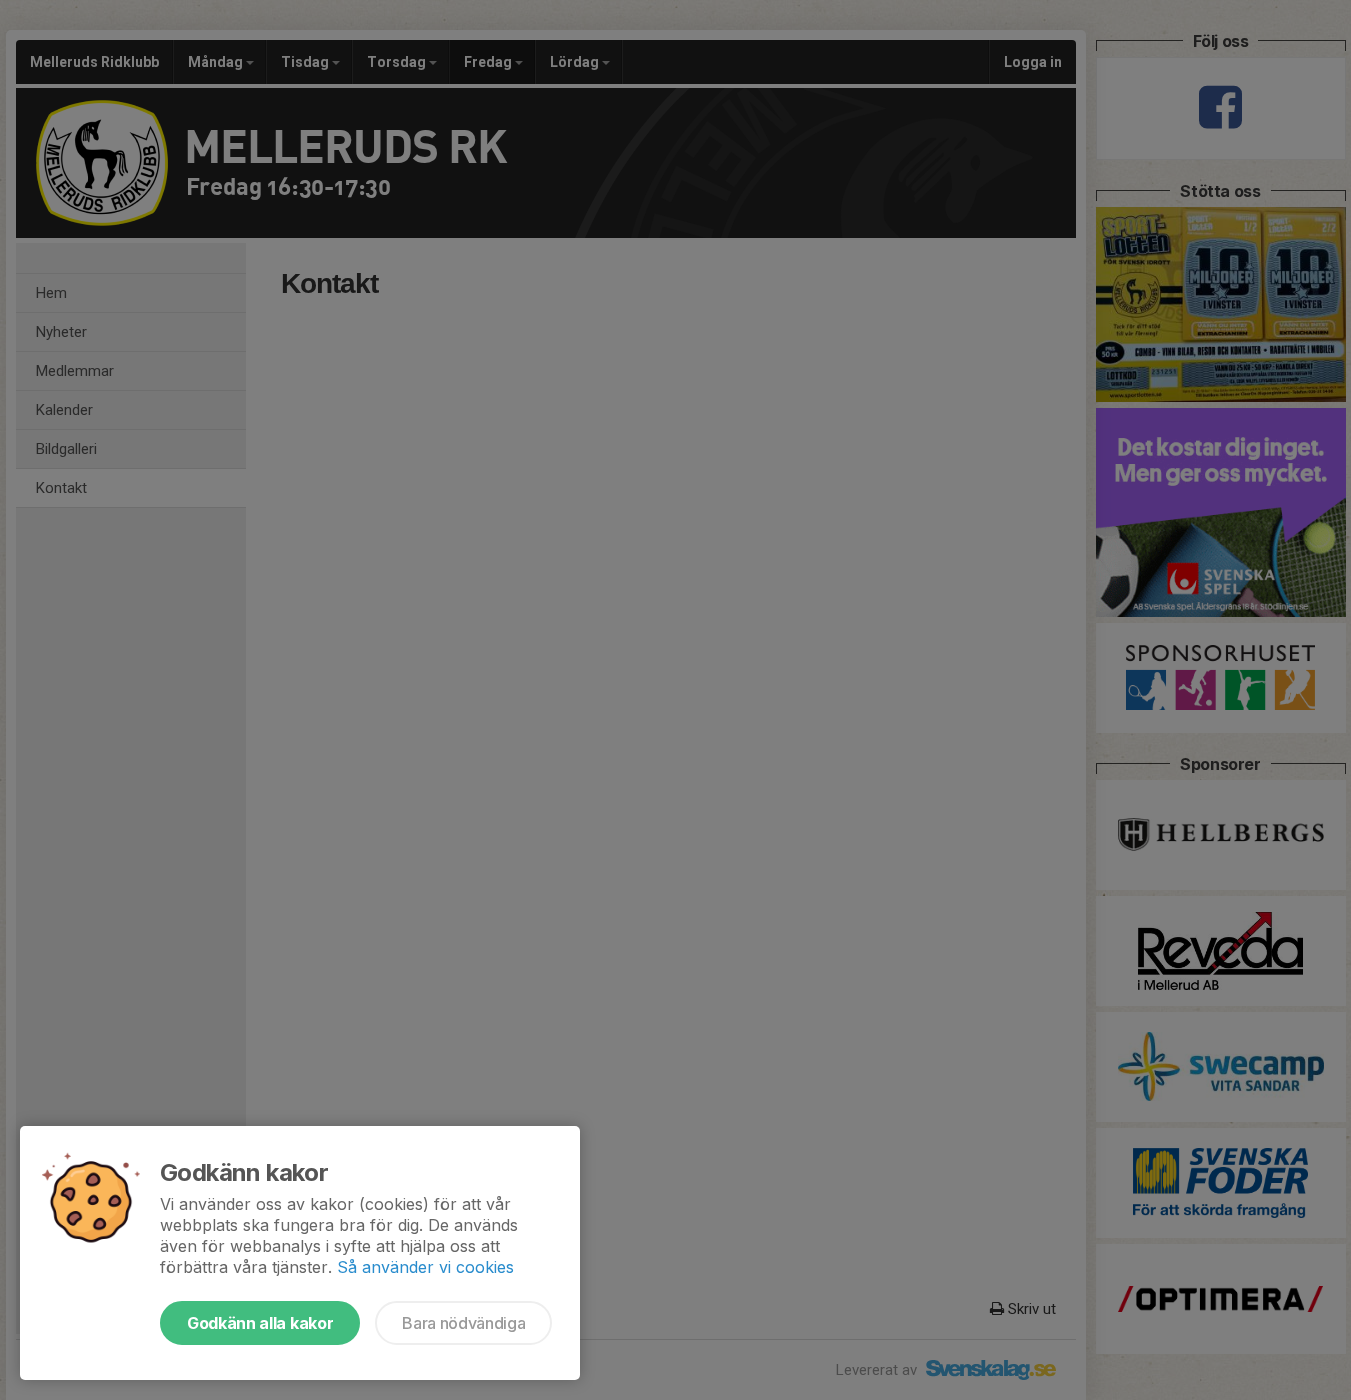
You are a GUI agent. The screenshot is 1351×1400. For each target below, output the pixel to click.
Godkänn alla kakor (260, 1323)
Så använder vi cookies (425, 1267)
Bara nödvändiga (463, 1323)
